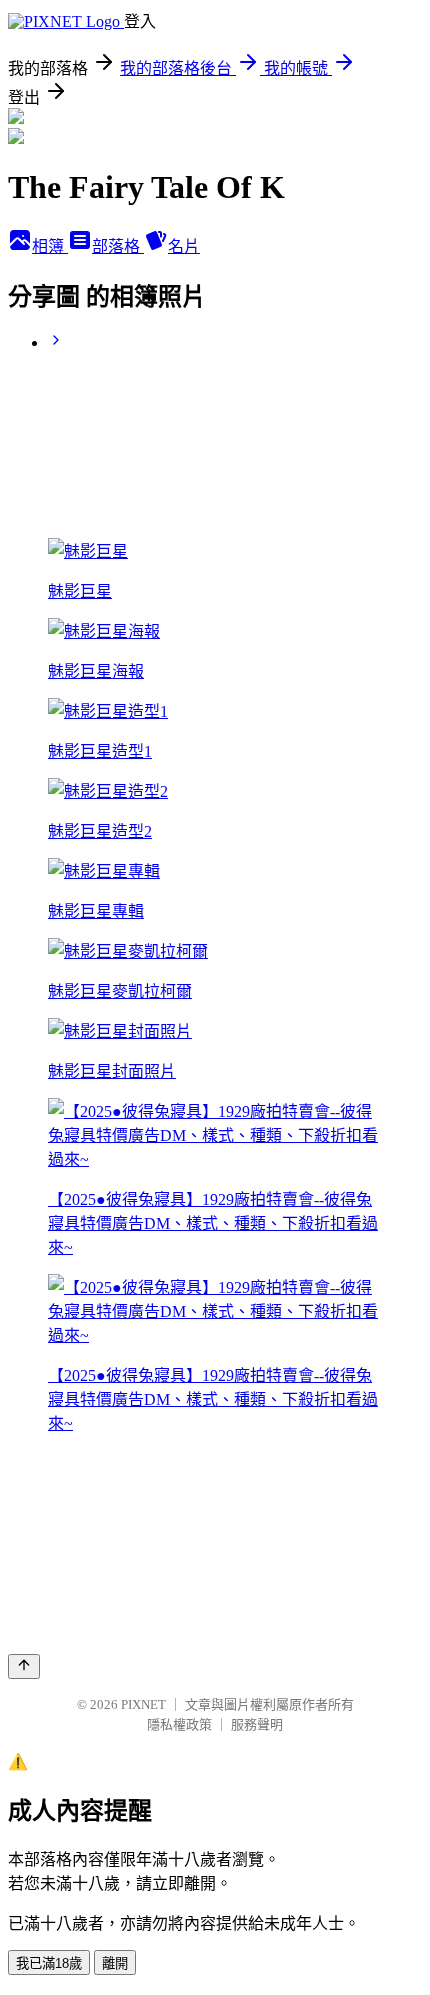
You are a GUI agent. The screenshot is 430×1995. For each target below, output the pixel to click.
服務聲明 (257, 1724)
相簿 (50, 246)
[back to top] (24, 1666)
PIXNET (143, 1704)
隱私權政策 (179, 1724)
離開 (115, 1963)
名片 (184, 246)
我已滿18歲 (49, 1963)
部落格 (118, 246)
